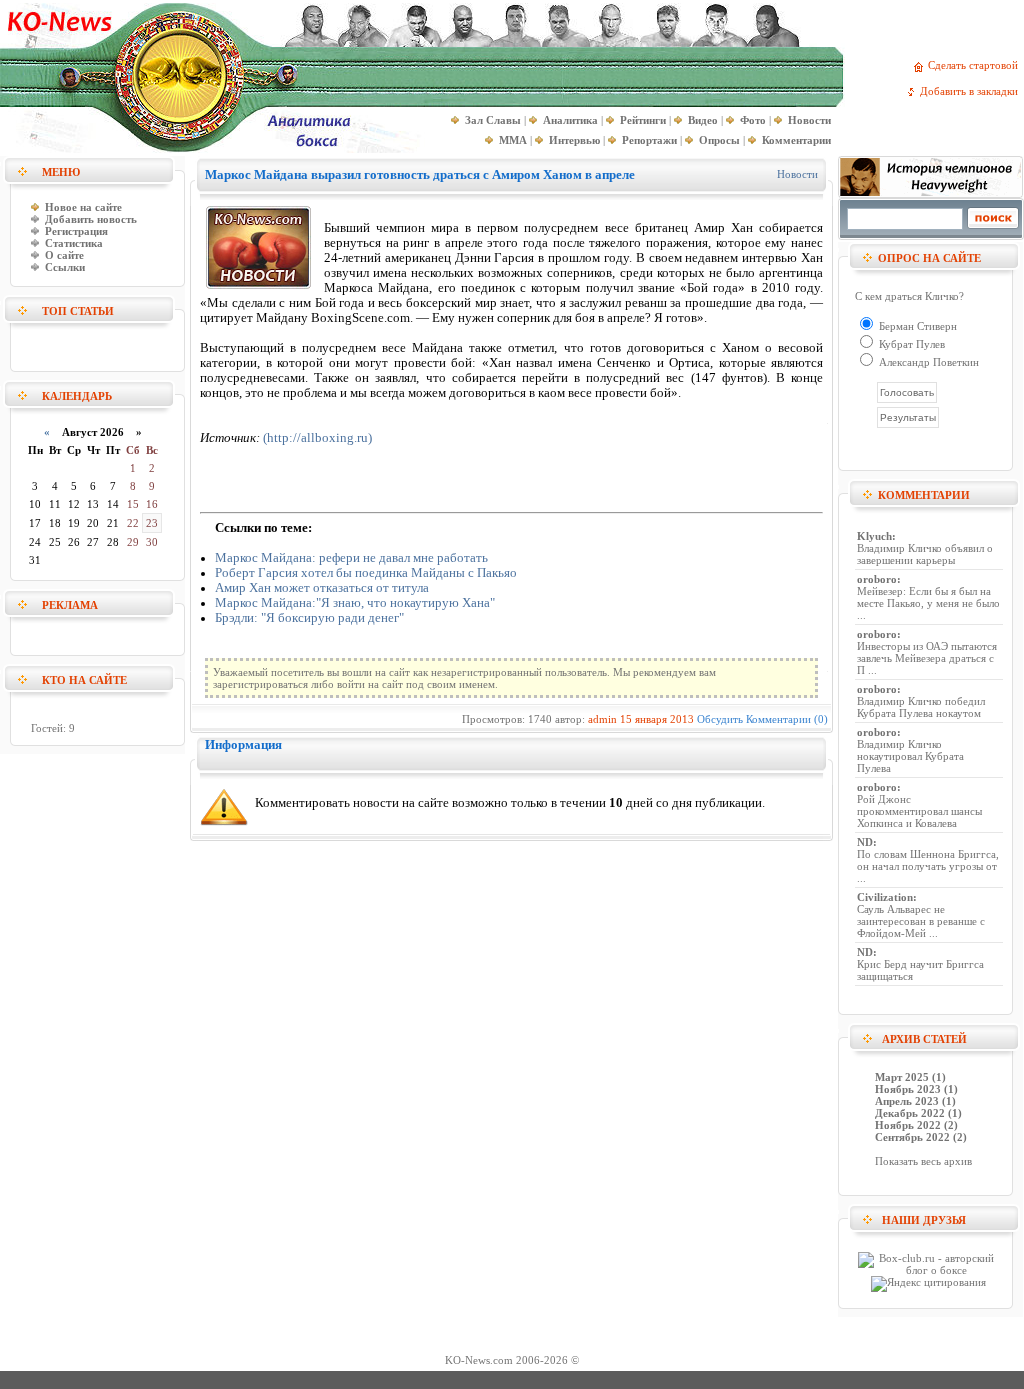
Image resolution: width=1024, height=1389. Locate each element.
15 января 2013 (657, 719)
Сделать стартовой (976, 65)
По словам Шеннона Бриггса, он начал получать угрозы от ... (928, 866)
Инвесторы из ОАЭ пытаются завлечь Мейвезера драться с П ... (927, 658)
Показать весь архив (923, 1161)
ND (865, 842)
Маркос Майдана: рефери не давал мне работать (351, 558)
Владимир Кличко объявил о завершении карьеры (925, 554)
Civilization (885, 897)
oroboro (877, 579)
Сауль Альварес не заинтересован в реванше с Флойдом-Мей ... (921, 921)
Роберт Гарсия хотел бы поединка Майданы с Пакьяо (366, 573)
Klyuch (874, 536)
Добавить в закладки (972, 91)
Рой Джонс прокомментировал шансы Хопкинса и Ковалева (919, 811)
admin (602, 719)
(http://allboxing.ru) (317, 438)
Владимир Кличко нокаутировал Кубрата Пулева (910, 756)
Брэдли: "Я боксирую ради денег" (309, 618)
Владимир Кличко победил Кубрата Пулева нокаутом (921, 707)
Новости (797, 174)
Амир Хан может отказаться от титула (322, 588)
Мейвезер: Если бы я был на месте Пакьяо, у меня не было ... (928, 603)
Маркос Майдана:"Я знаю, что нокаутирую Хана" (355, 603)
